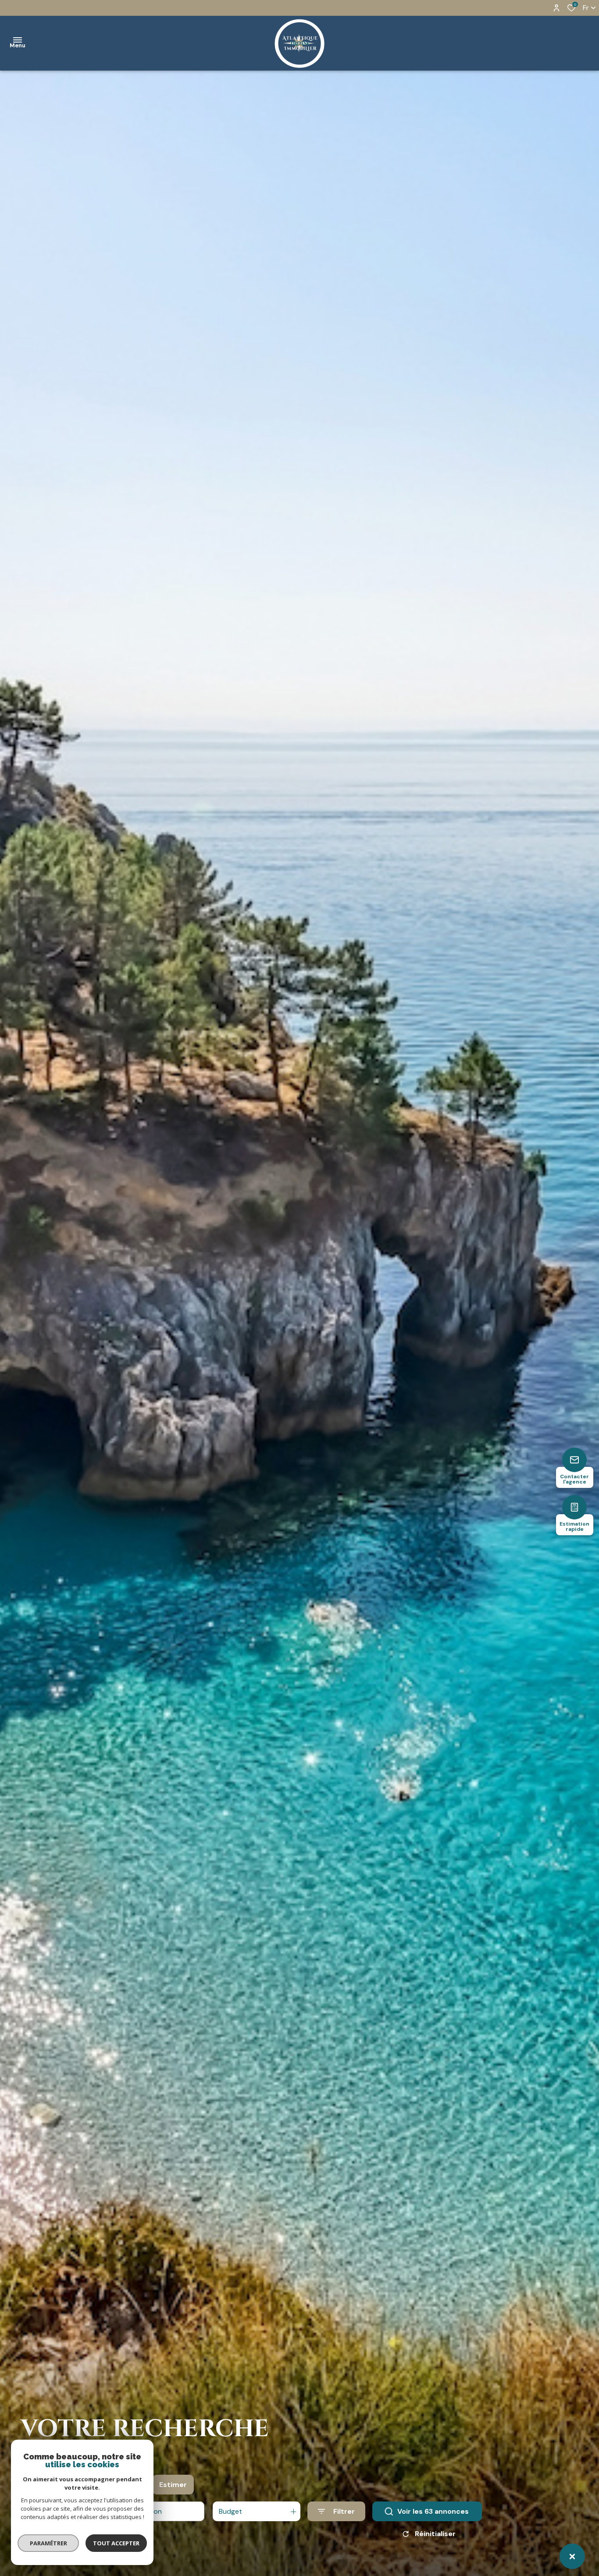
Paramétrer (48, 2543)
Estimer (173, 2485)
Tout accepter (116, 2543)
